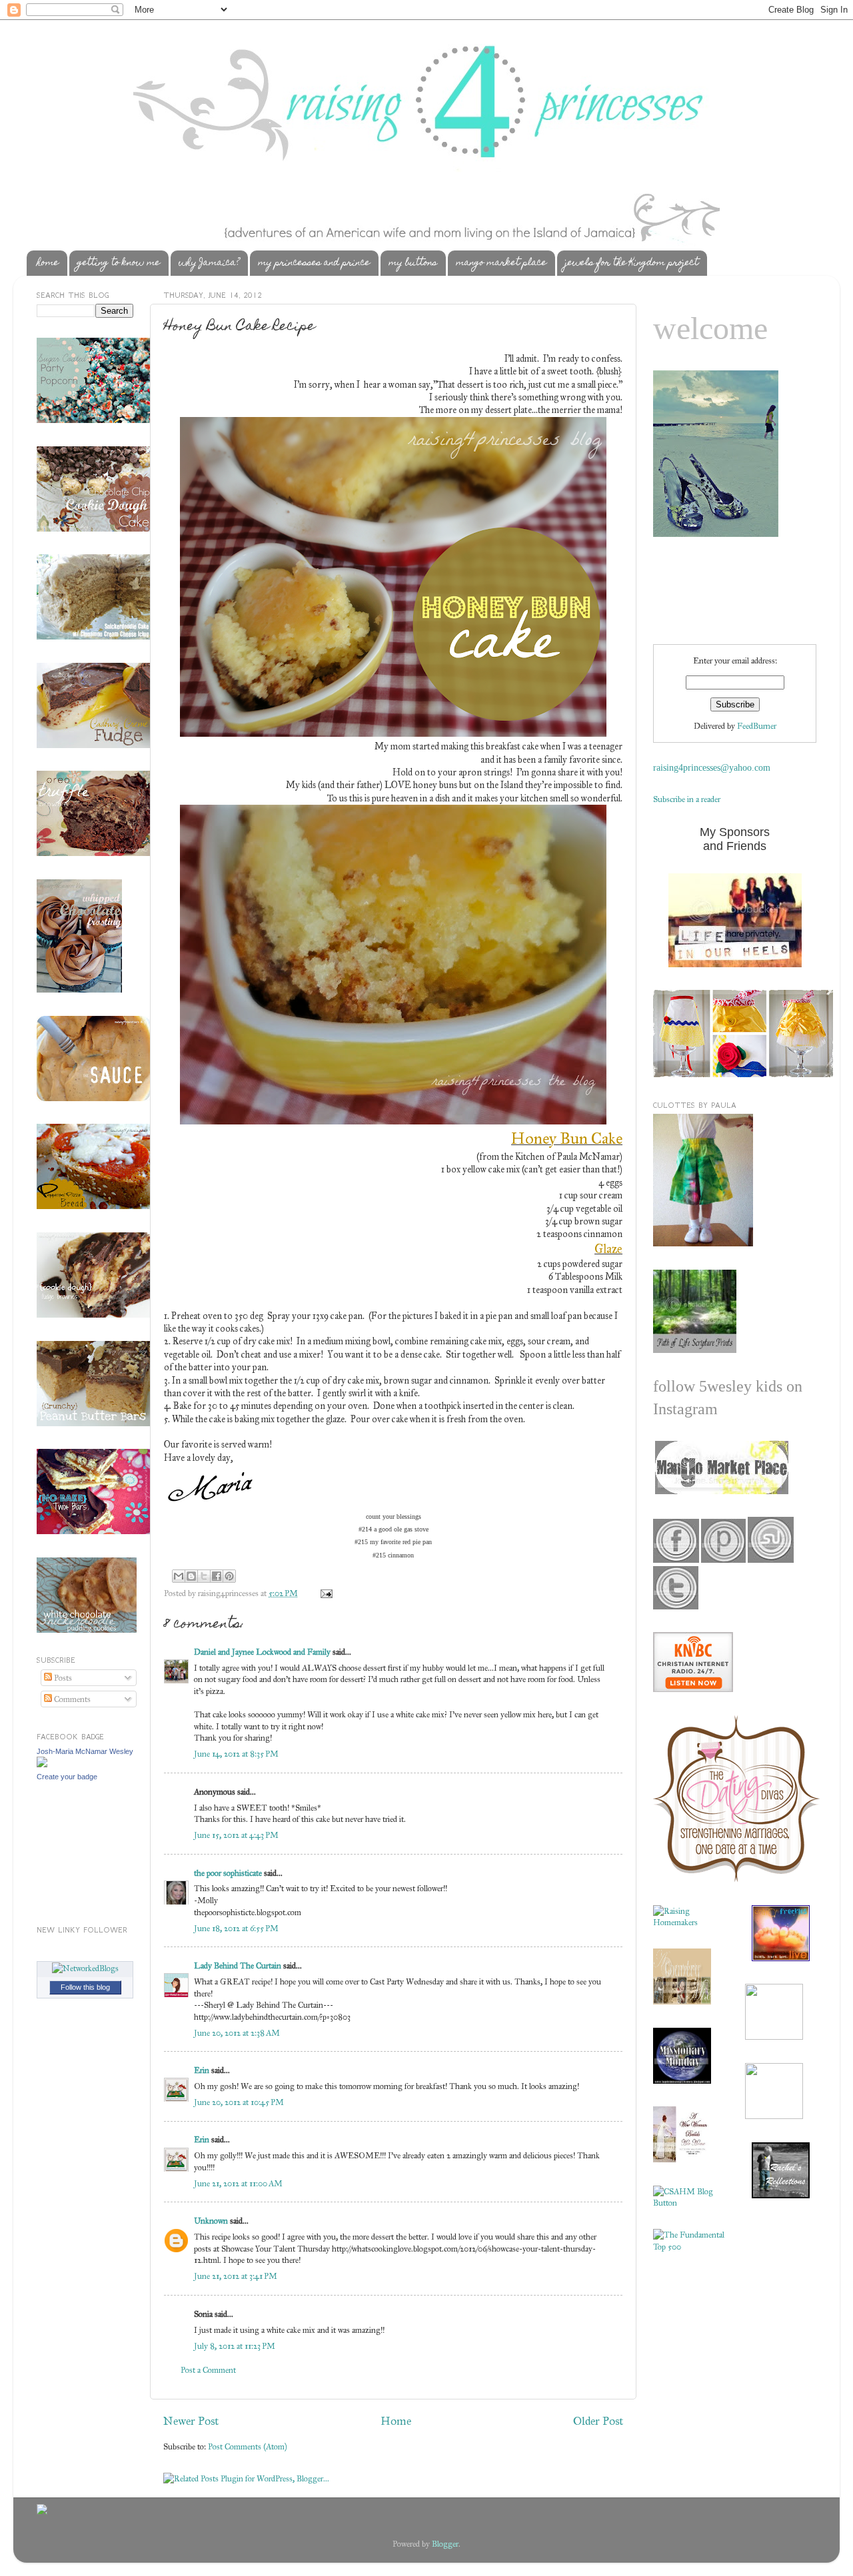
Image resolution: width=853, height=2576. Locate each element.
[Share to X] (204, 1576)
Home (396, 2421)
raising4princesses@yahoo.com (712, 768)
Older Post (598, 2421)
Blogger (445, 2544)
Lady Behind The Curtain (238, 1965)
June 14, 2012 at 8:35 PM (236, 1754)
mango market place (501, 263)
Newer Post (191, 2421)
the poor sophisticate (228, 1873)
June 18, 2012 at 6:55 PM (236, 1928)
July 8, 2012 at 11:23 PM (235, 2346)
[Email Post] (325, 1593)
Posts (62, 1678)
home (48, 263)
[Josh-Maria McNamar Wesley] (42, 1764)
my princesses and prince (314, 263)
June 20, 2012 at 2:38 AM (237, 2033)
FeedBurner (757, 726)
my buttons (413, 263)
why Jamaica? (209, 263)
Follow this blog (85, 1987)
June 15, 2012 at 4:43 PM (236, 1835)
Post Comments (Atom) (248, 2446)
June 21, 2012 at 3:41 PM (236, 2276)
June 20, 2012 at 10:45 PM (239, 2102)
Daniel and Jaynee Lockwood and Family (262, 1652)
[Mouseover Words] (721, 1491)
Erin (202, 2070)
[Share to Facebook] (217, 1576)
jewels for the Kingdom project (632, 263)
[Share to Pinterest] (229, 1576)
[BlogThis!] (191, 1576)
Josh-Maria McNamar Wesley (85, 1751)
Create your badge (67, 1777)
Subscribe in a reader (687, 799)
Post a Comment (208, 2370)
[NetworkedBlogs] (85, 1968)
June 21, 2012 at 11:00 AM (238, 2183)
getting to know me (119, 263)
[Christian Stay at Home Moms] (689, 2203)
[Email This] (179, 1576)
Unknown (211, 2221)
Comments (71, 1699)
